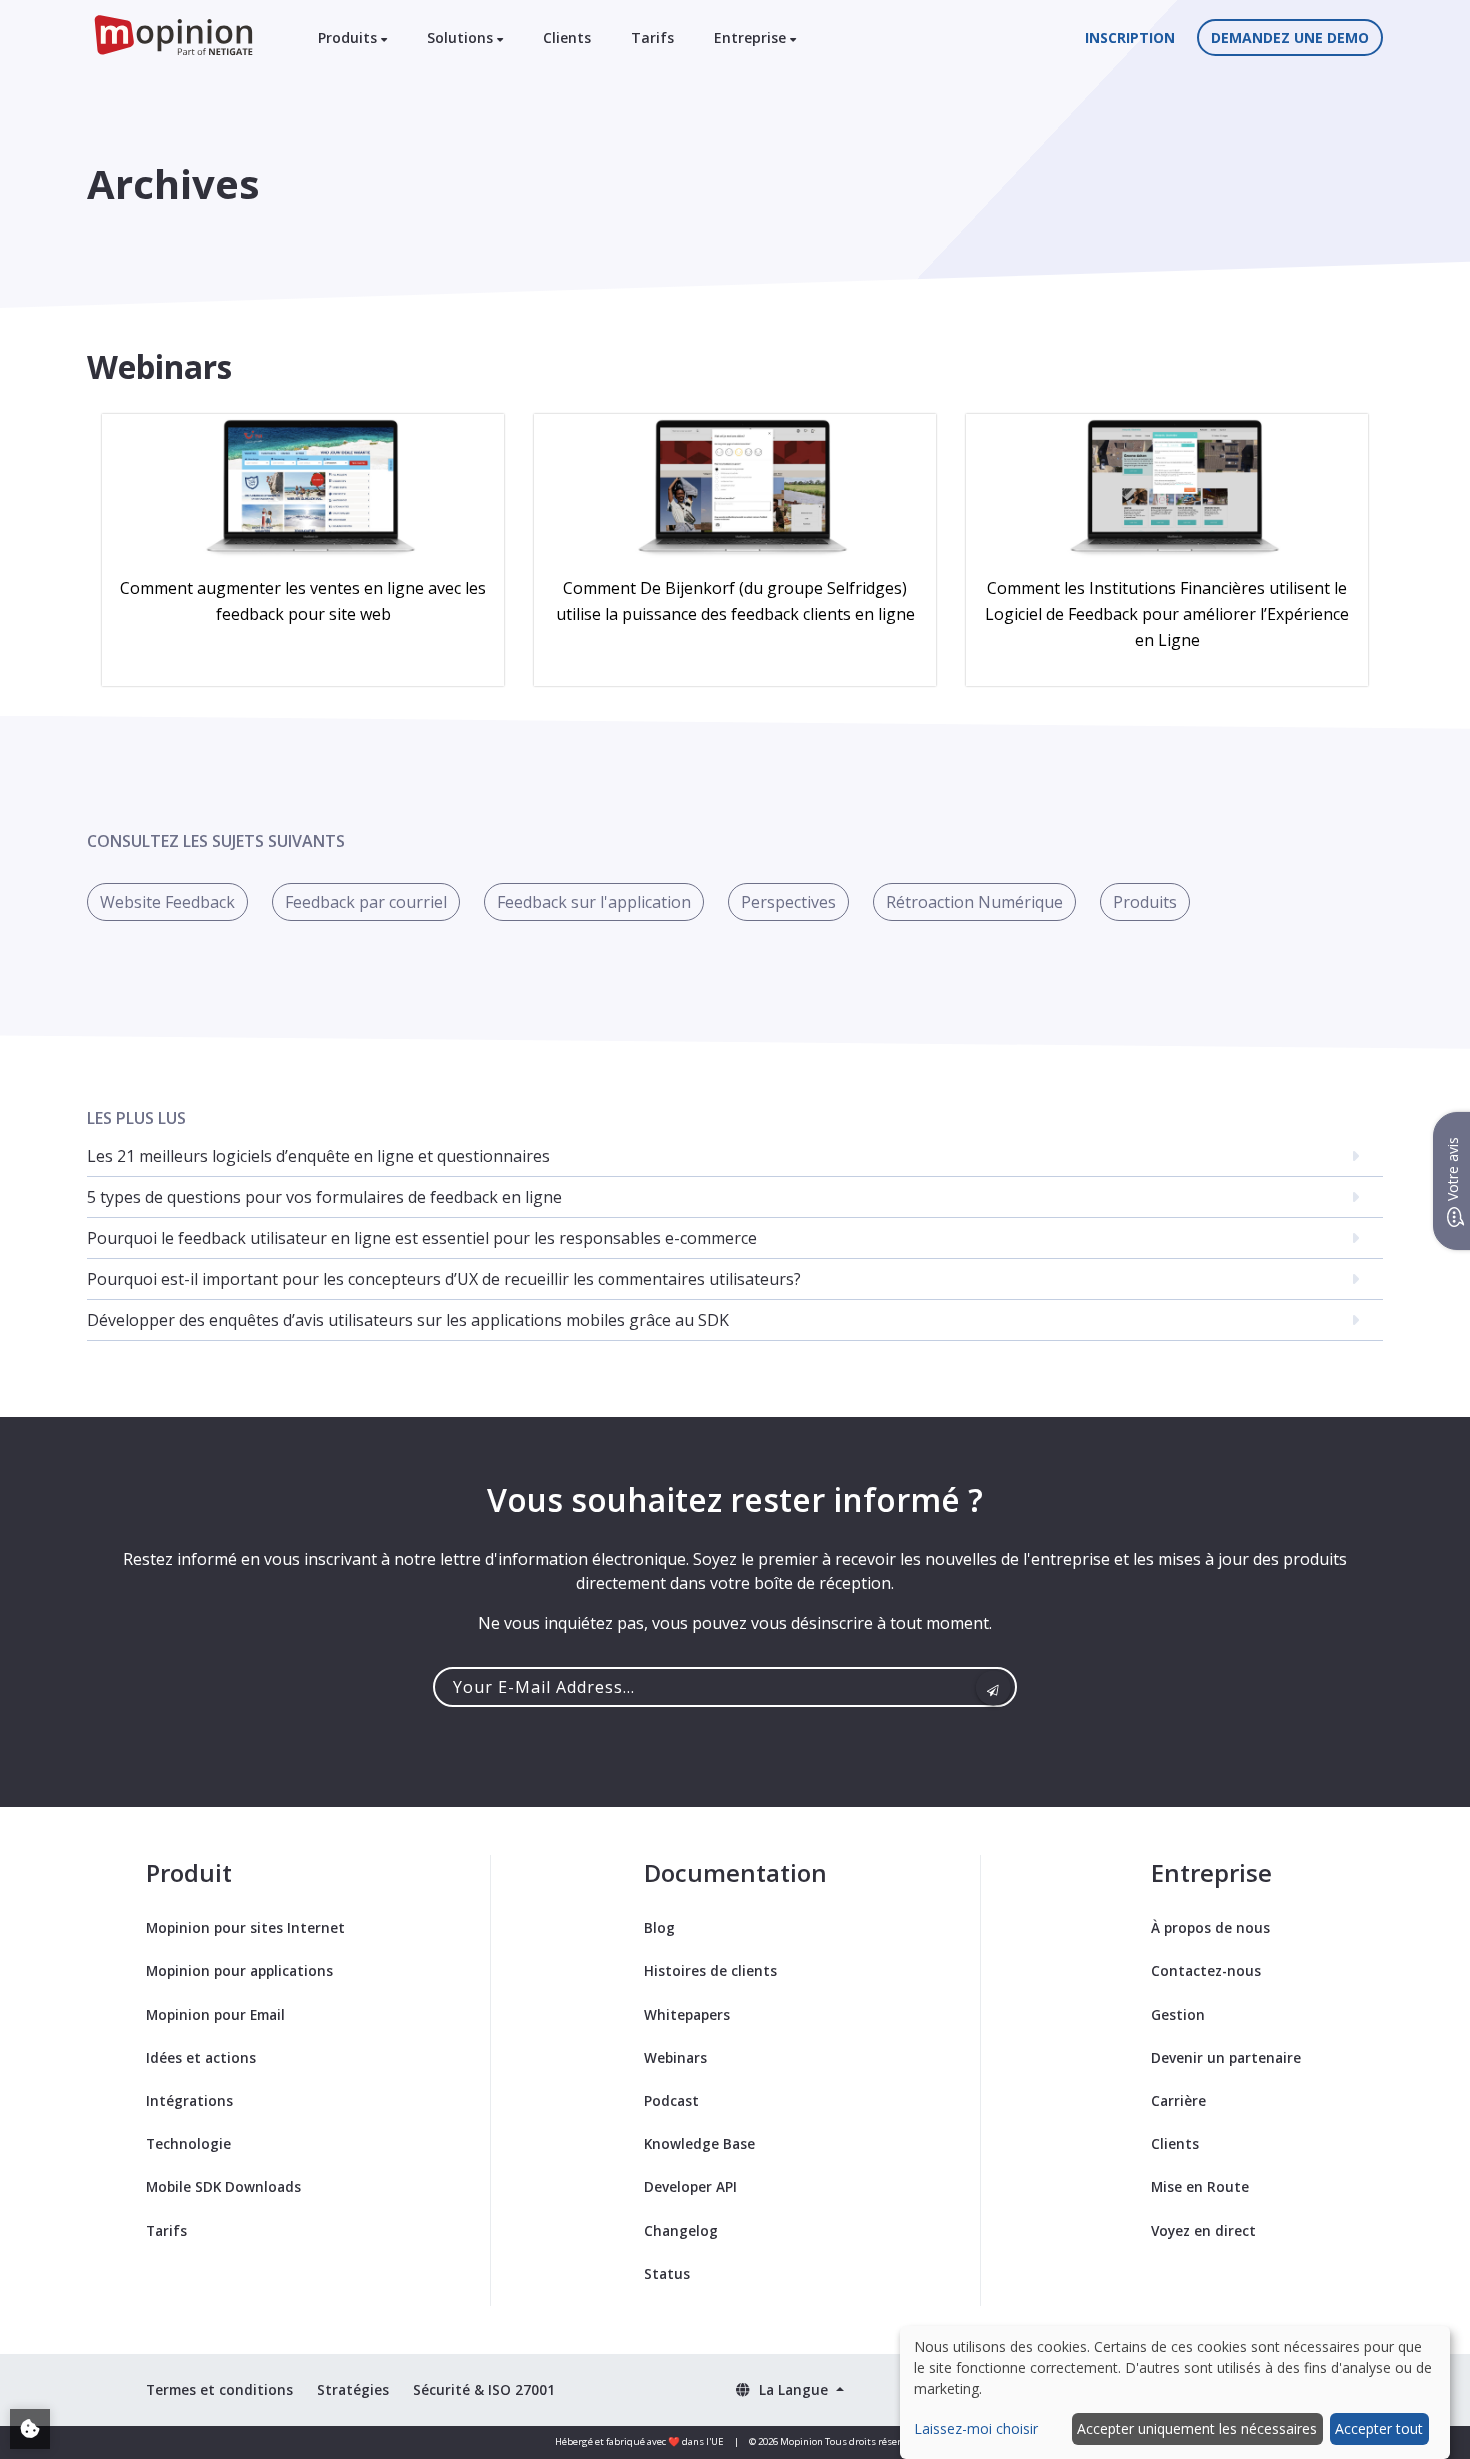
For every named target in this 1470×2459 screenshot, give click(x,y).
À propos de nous (1210, 1927)
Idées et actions (201, 2057)
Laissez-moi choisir (976, 2428)
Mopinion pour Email (215, 2014)
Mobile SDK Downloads (223, 2186)
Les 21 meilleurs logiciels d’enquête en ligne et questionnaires (318, 1156)
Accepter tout (1379, 2428)
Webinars (675, 2057)
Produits (1145, 902)
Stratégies (353, 2389)
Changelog (681, 2230)
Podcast (671, 2100)
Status (667, 2273)
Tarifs (652, 37)
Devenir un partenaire (1226, 2057)
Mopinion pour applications (239, 1970)
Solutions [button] (462, 37)
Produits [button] (349, 37)
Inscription (1130, 37)
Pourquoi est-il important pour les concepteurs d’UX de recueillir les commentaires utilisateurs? (444, 1279)
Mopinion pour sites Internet (245, 1927)
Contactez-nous (1206, 1970)
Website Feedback (167, 902)
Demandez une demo (1290, 37)
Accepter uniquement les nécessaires (1197, 2428)
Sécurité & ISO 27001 (484, 2389)
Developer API (690, 2186)
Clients (567, 37)
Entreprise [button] (752, 37)
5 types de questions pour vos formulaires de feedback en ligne (324, 1197)
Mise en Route (1200, 2186)
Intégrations (189, 2100)
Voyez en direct (1203, 2230)
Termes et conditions (219, 2389)
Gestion (1178, 2014)
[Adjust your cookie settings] (30, 2429)
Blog (659, 1927)
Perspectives (788, 902)
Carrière (1178, 2100)
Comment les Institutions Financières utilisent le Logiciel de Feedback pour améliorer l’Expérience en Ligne (1167, 614)
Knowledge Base (699, 2143)
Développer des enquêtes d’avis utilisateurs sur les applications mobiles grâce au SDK (408, 1320)
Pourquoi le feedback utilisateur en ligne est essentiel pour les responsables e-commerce (422, 1238)
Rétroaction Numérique (974, 902)
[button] (789, 2389)
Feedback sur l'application (594, 902)
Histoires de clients (710, 1970)
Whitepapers (687, 2014)
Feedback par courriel (366, 902)
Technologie (188, 2143)
